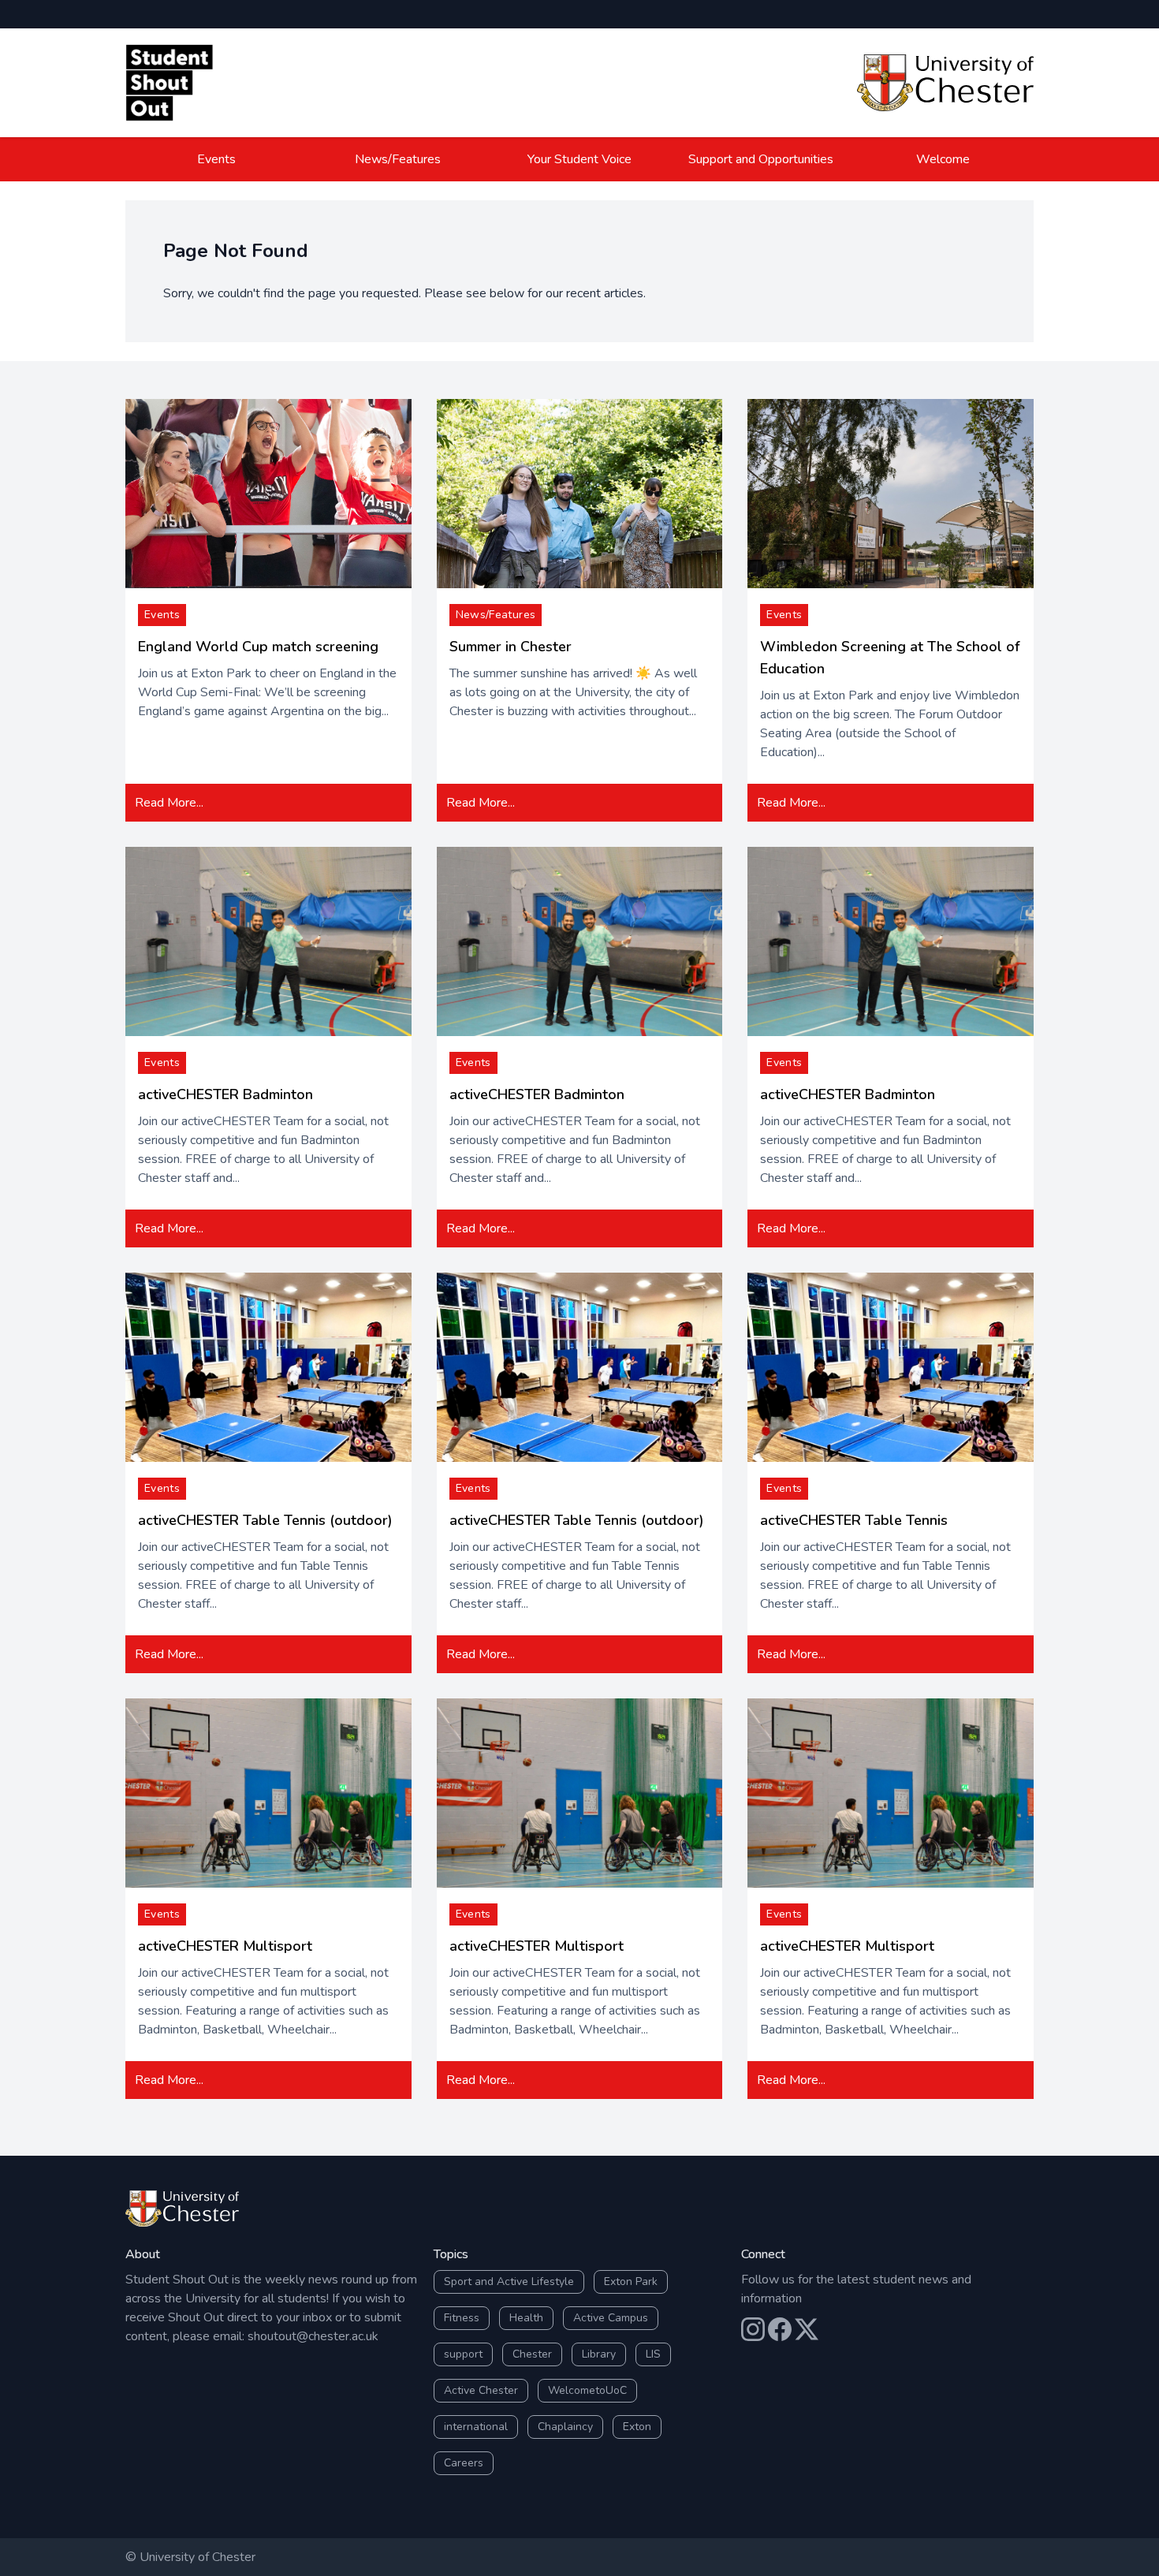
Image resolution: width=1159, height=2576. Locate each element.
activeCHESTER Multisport (225, 1946)
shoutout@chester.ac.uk (313, 2336)
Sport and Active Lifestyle (509, 2281)
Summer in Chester (511, 647)
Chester (532, 2354)
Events (216, 159)
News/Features (398, 159)
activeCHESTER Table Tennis (854, 1520)
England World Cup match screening (258, 647)
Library (599, 2354)
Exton (637, 2427)
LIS (653, 2354)
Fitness (462, 2318)
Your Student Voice (579, 159)
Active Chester (481, 2390)
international (476, 2427)
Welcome (943, 159)
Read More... (169, 803)
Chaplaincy (565, 2427)
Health (526, 2318)
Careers (464, 2463)
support (463, 2354)
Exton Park (631, 2281)
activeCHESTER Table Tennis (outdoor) (265, 1520)
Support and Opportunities (761, 159)
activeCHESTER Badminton (225, 1094)
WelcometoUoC (587, 2390)
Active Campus (611, 2318)
